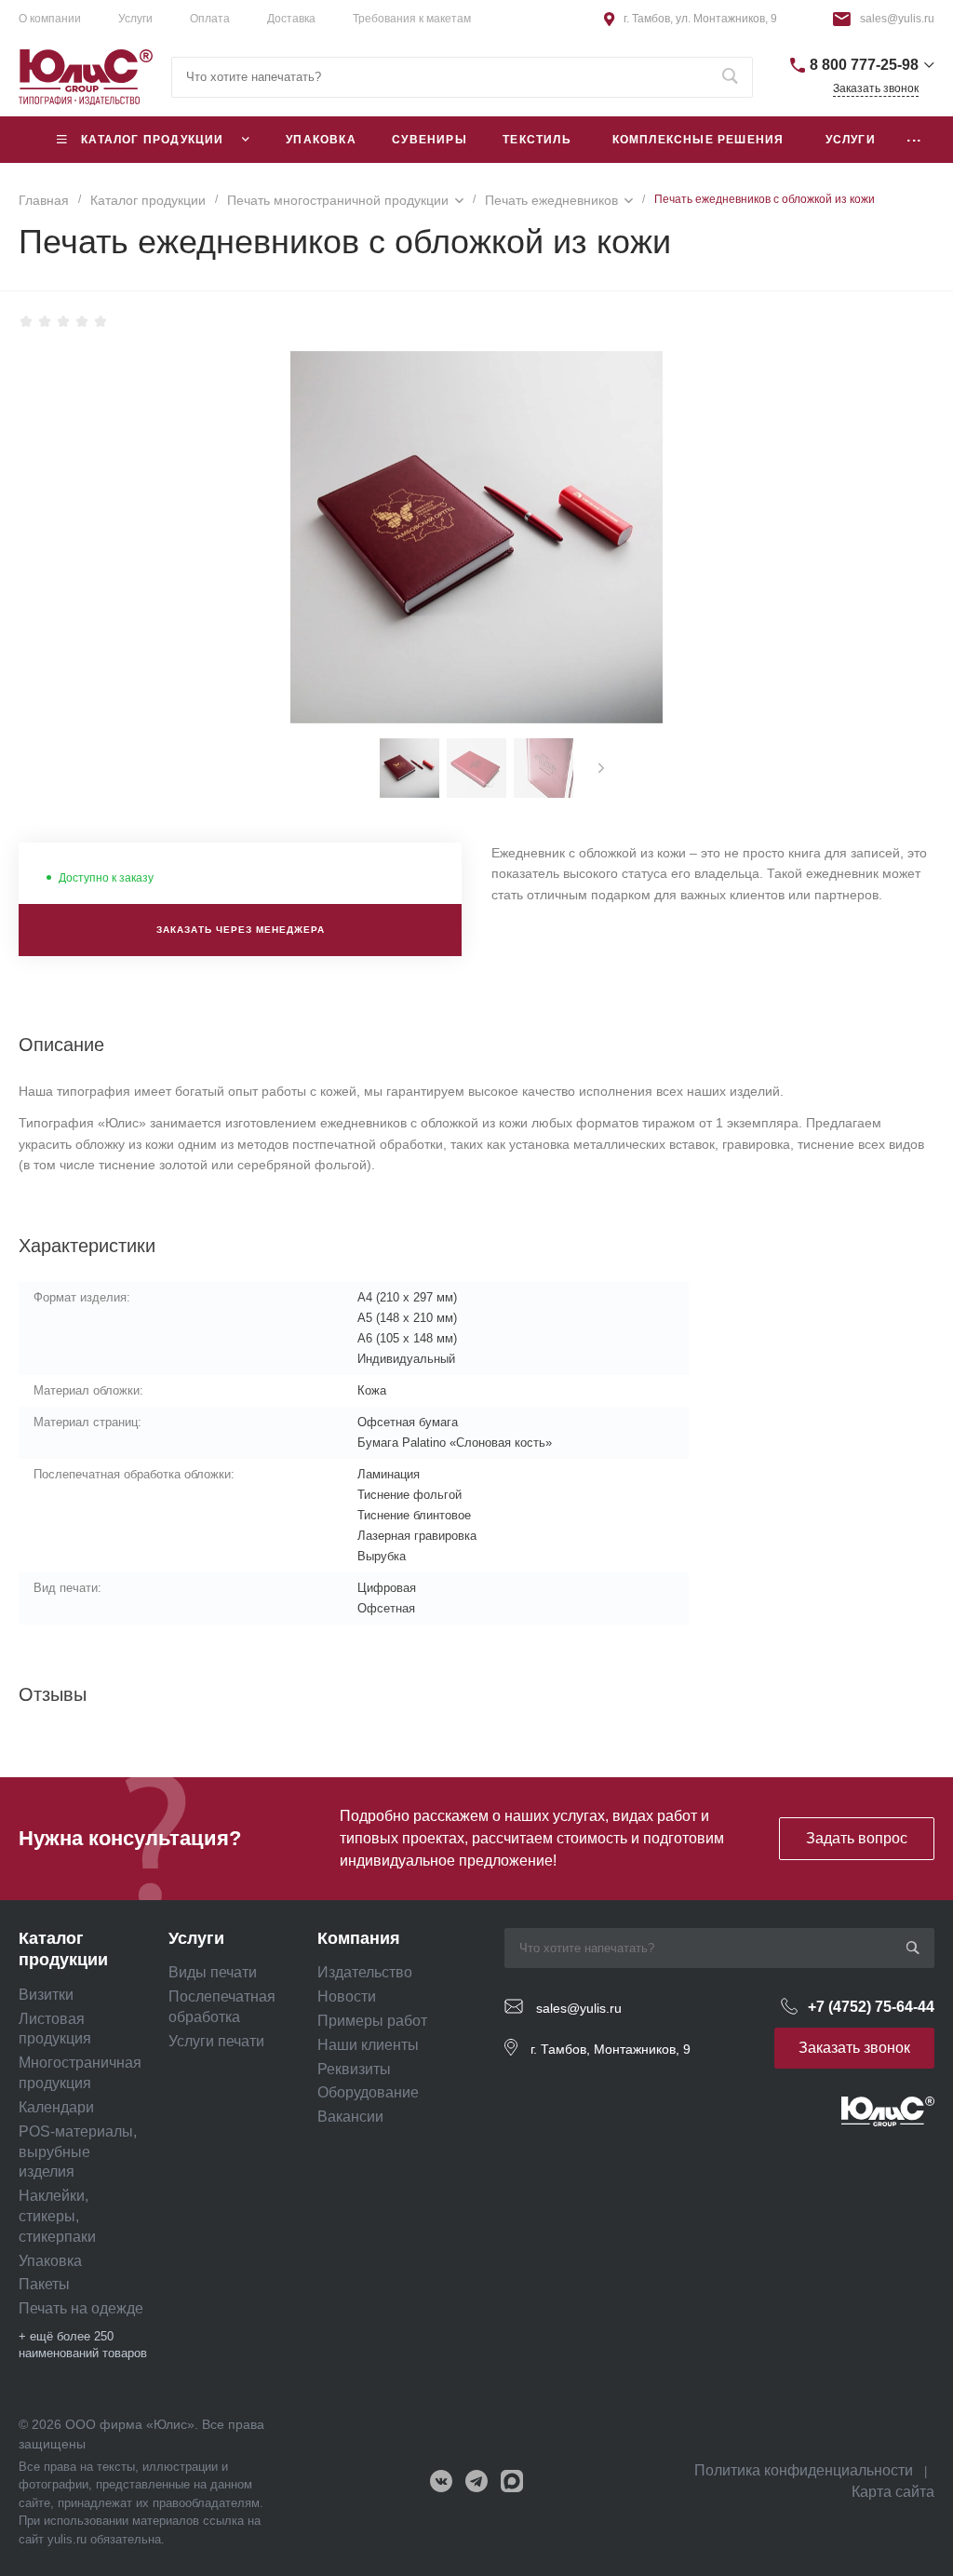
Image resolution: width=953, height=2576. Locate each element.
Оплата (210, 19)
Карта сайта (893, 2492)
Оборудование (368, 2092)
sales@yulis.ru (897, 19)
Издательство (365, 1972)
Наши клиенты (368, 2045)
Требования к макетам (412, 19)
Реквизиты (354, 2069)
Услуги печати (216, 2041)
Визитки (46, 1995)
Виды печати (213, 1972)
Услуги (135, 19)
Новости (347, 1996)
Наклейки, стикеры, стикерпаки (57, 2216)
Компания (359, 1938)
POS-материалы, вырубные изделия (78, 2152)
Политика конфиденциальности (804, 2470)
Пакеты (44, 2284)
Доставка (291, 19)
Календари (56, 2107)
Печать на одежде (81, 2308)
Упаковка (50, 2261)
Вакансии (350, 2117)
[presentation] (601, 768)
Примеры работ (372, 2021)
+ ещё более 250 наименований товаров (83, 2345)
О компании (50, 19)
